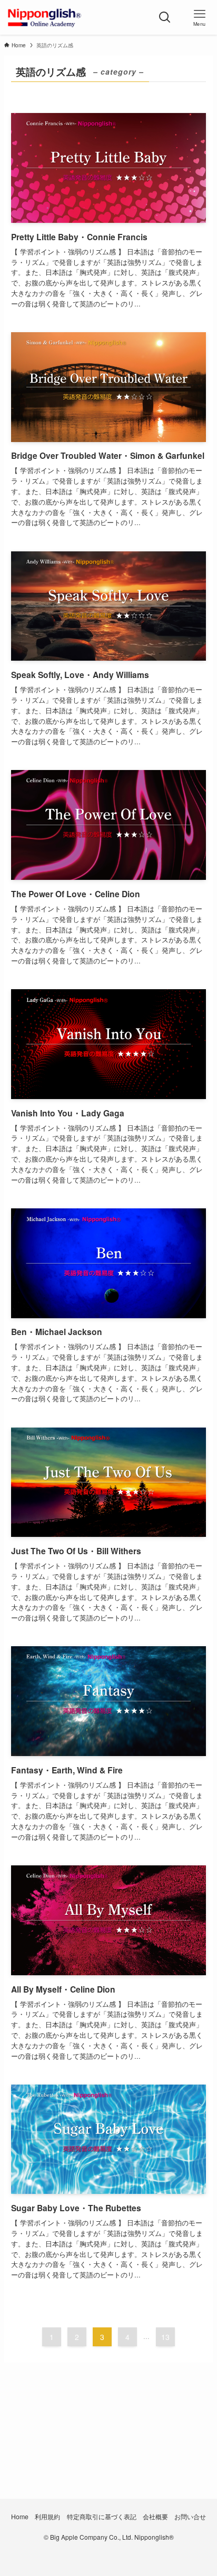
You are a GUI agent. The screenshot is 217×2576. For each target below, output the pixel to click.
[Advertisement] (108, 2450)
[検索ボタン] (165, 17)
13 (165, 2337)
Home (20, 2517)
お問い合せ (190, 2517)
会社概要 (155, 2517)
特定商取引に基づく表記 (102, 2517)
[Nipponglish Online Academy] (44, 17)
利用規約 (47, 2517)
